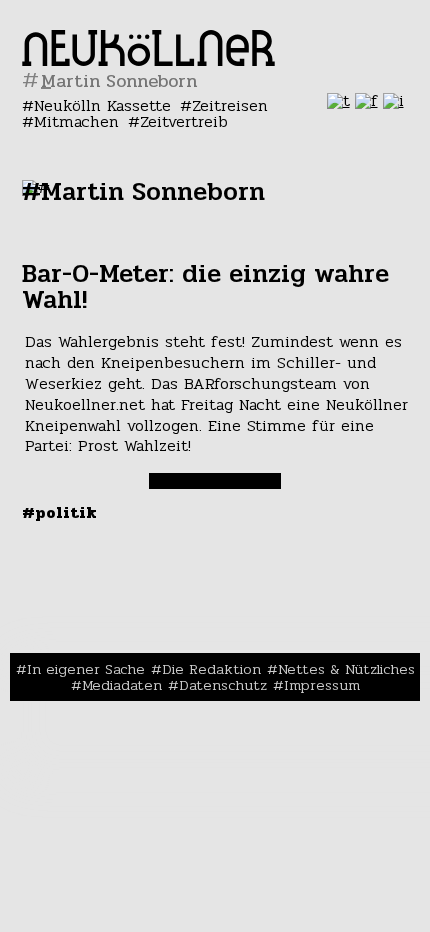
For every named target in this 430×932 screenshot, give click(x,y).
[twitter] (338, 100)
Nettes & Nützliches (346, 669)
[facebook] (366, 100)
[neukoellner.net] (148, 60)
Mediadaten (122, 685)
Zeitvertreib (184, 121)
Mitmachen (76, 121)
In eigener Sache (86, 669)
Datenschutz (223, 685)
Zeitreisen (230, 105)
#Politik (59, 512)
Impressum (322, 685)
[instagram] (393, 100)
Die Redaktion (211, 669)
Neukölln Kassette (102, 105)
